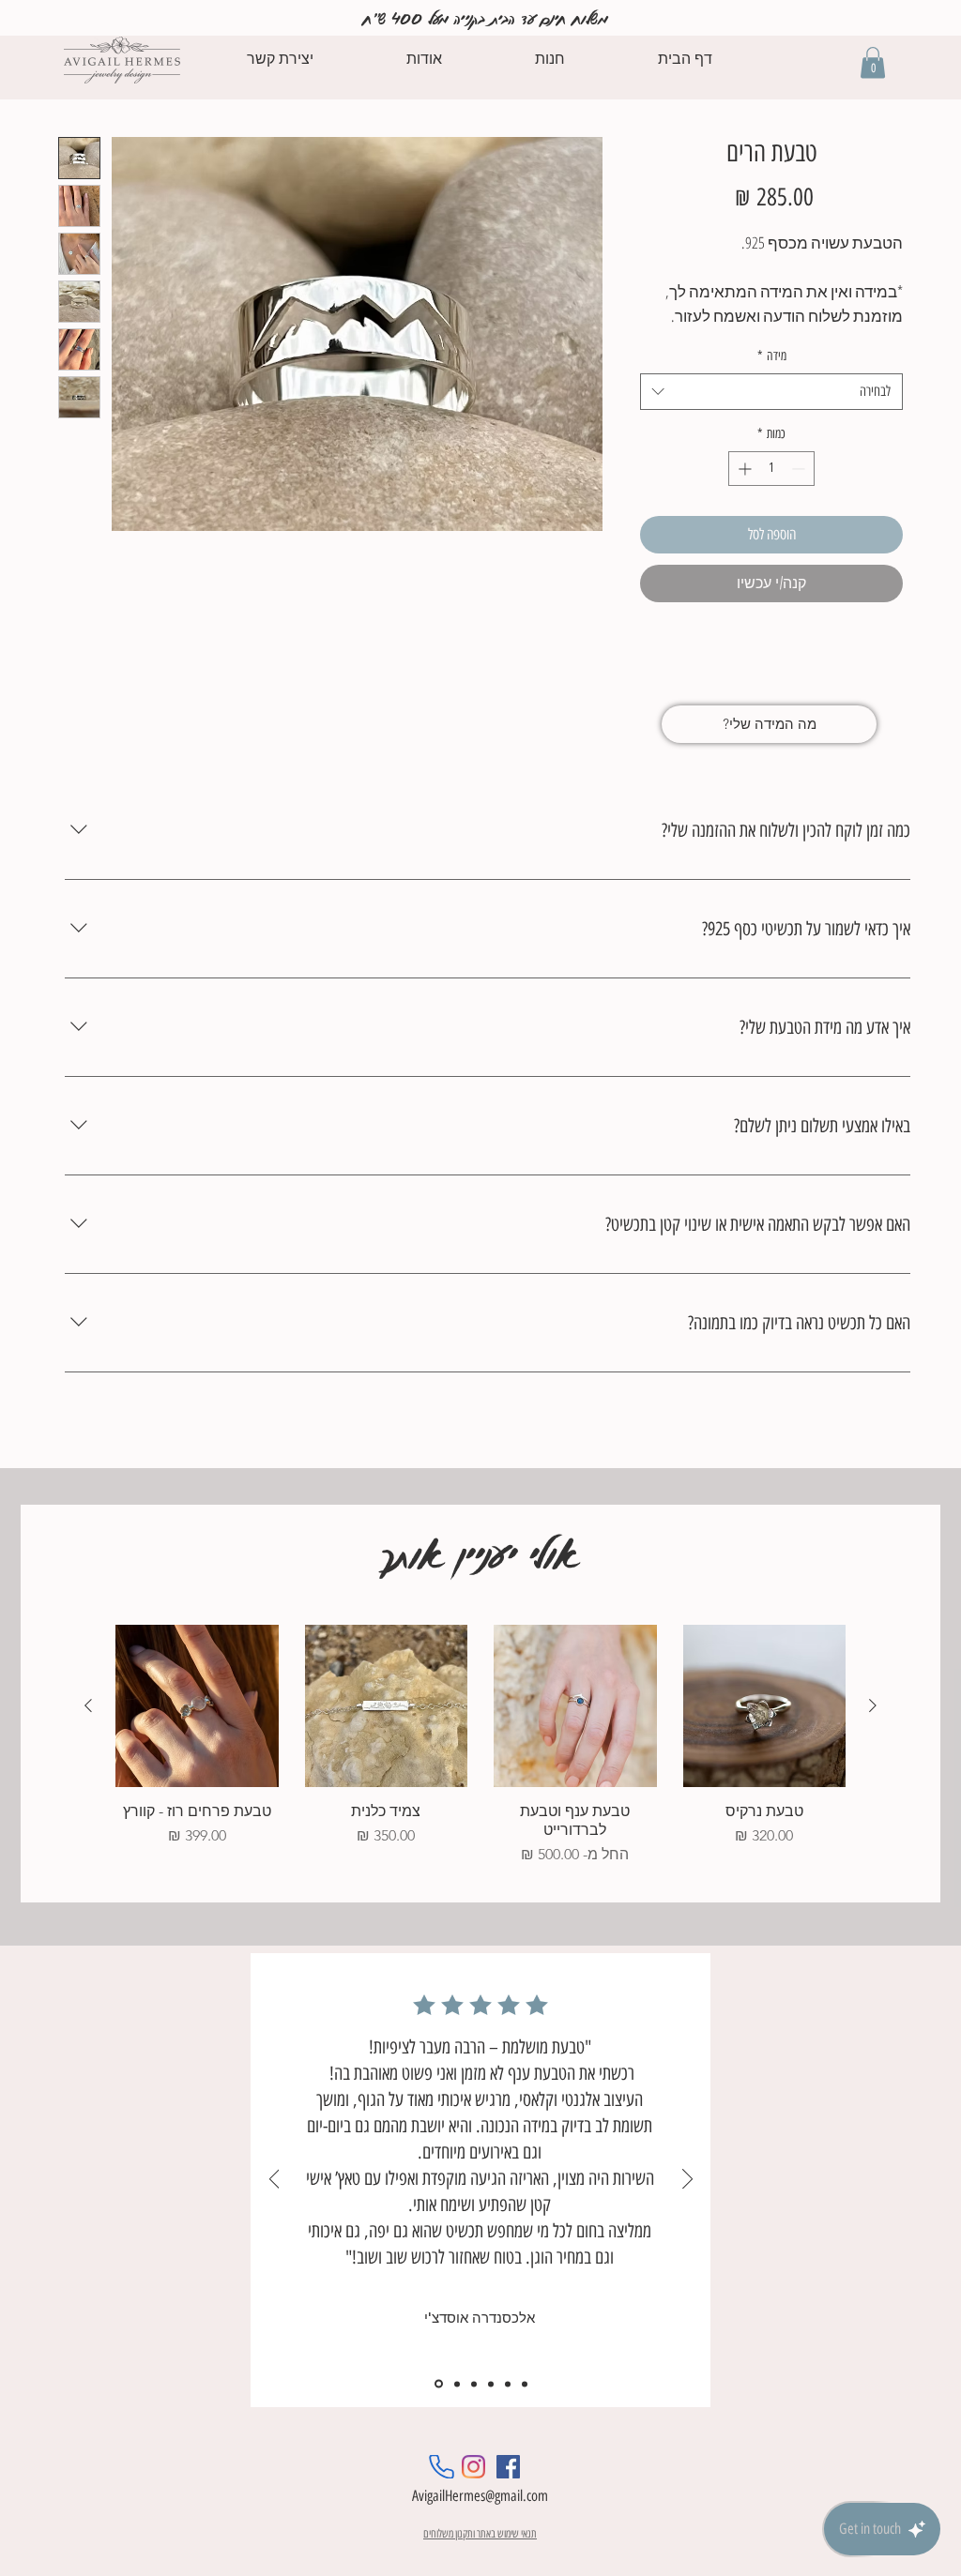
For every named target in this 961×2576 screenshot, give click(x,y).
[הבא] (687, 2180)
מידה (772, 356)
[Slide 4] (491, 2384)
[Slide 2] (457, 2384)
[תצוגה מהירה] (765, 1706)
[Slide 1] (439, 2384)
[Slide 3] (474, 2384)
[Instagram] (473, 2467)
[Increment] (743, 469)
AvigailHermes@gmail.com (480, 2496)
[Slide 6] (525, 2384)
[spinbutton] (771, 469)
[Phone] (442, 2467)
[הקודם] (275, 2180)
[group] (480, 1746)
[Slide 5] (508, 2384)
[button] (873, 62)
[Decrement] (800, 469)
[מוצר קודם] (873, 1705)
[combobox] (771, 392)
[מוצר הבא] (88, 1705)
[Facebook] (508, 2467)
